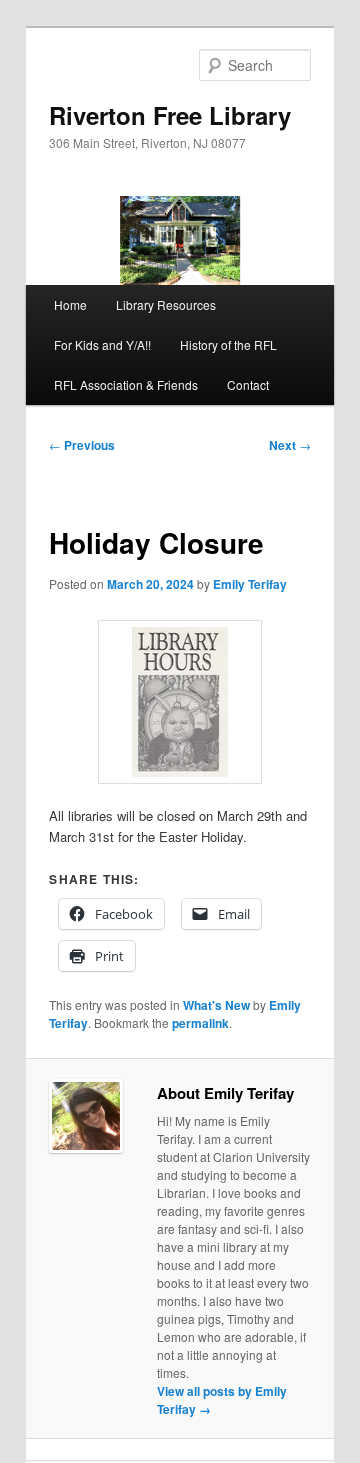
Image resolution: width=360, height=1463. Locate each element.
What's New (216, 1005)
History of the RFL (228, 344)
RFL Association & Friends (126, 384)
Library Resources (166, 304)
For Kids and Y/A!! (102, 344)
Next (290, 445)
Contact (248, 384)
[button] (180, 702)
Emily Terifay (250, 584)
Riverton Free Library (170, 115)
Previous (82, 445)
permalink (200, 1023)
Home (70, 304)
